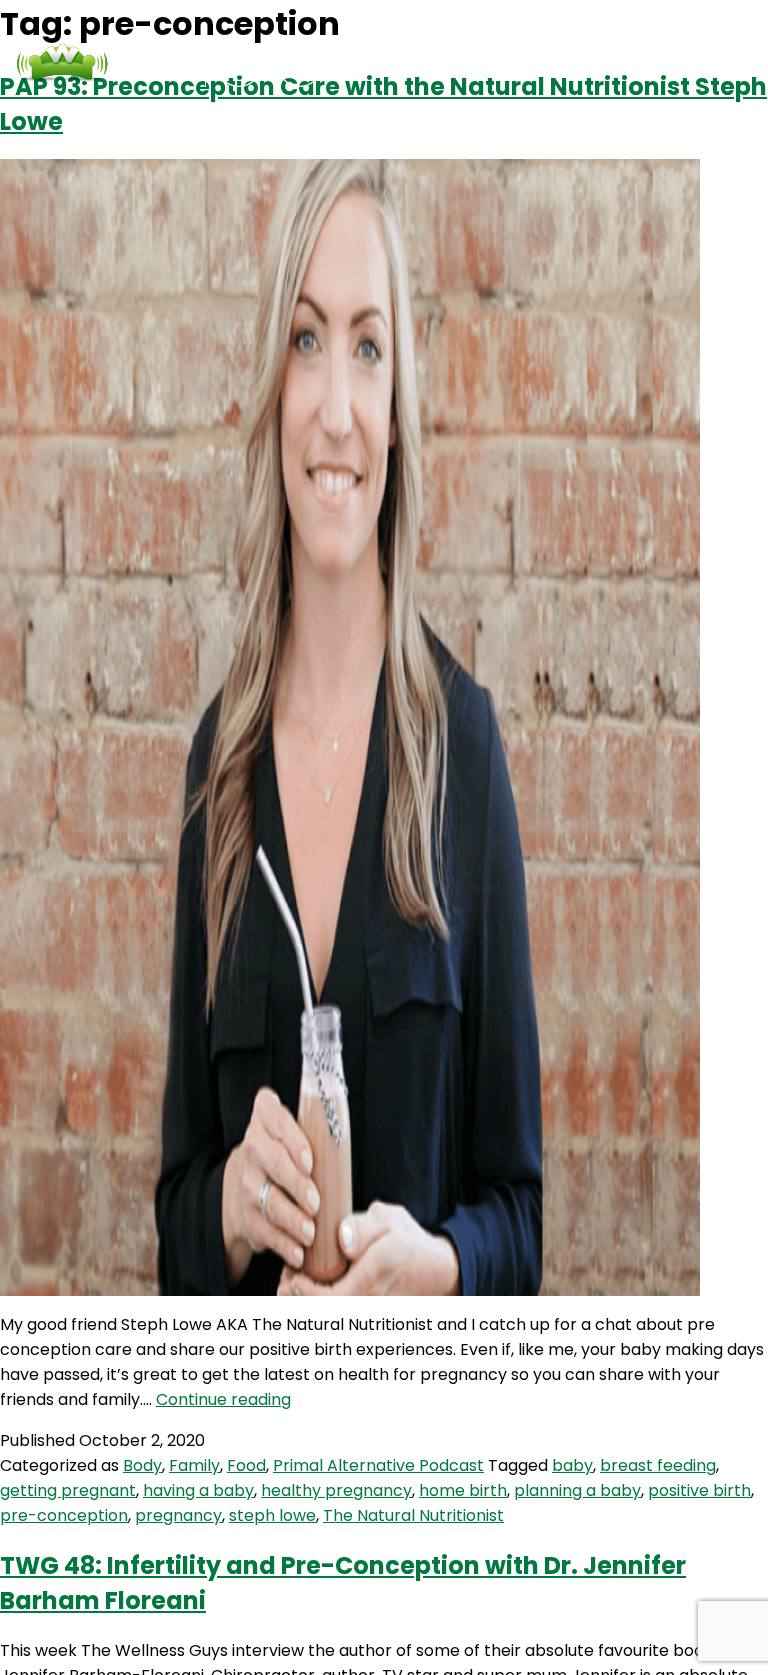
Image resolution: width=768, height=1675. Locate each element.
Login (643, 63)
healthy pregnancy (336, 1490)
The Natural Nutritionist (413, 1515)
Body (142, 1465)
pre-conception (64, 1515)
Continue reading (223, 1399)
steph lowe (272, 1515)
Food (246, 1465)
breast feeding (658, 1465)
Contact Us (544, 63)
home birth (463, 1490)
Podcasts (427, 63)
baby (572, 1465)
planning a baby (577, 1490)
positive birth (699, 1490)
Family (194, 1465)
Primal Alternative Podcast (378, 1465)
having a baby (198, 1490)
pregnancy (178, 1515)
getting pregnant (68, 1490)
